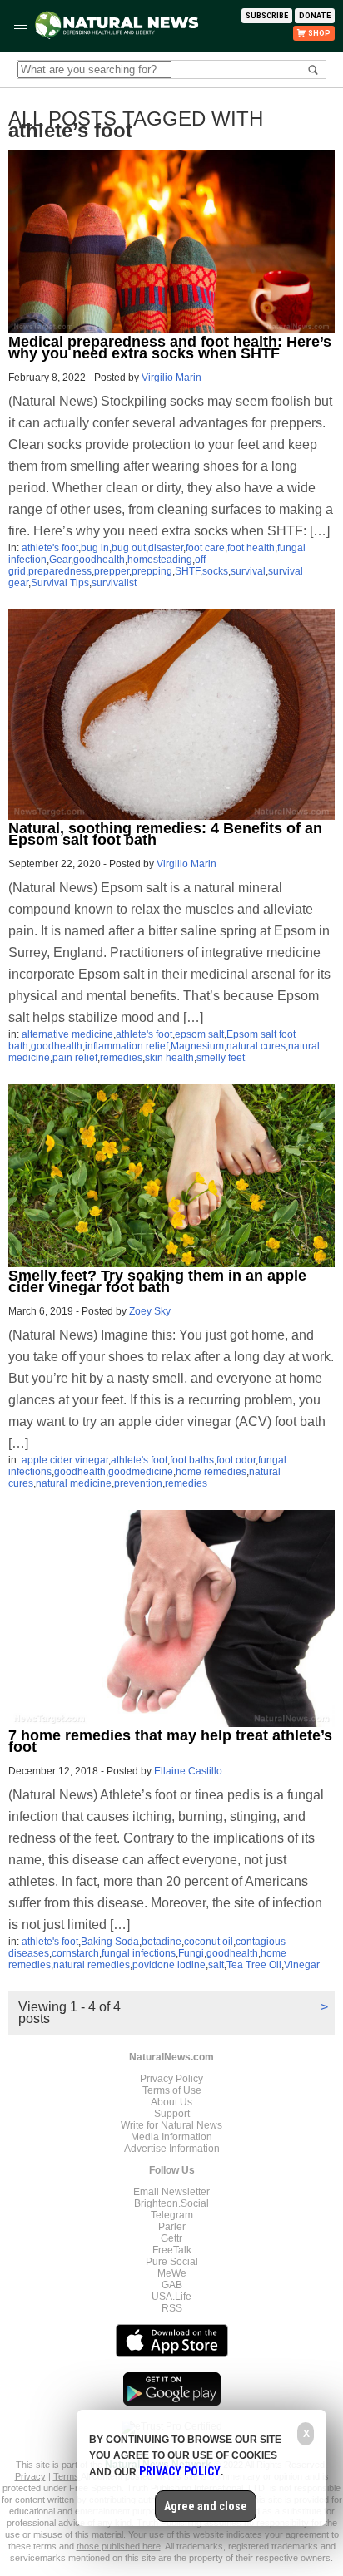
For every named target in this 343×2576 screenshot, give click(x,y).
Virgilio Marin (171, 378)
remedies (121, 1058)
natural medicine (74, 1483)
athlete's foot (50, 548)
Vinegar (302, 1965)
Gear (60, 560)
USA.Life (171, 2297)
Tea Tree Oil (254, 1965)
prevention (138, 1483)
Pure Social (172, 2262)
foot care (205, 548)
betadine (162, 1942)
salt (216, 1965)
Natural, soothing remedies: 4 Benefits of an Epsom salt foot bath (165, 834)
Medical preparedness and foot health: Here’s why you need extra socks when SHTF (170, 348)
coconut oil (209, 1942)
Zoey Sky (150, 1311)
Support (172, 2114)
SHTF (187, 571)
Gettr (171, 2238)
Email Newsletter (171, 2192)
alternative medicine (67, 1034)
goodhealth (99, 560)
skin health (169, 1058)
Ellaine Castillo (188, 1771)
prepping (152, 571)
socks (215, 571)
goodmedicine (141, 1472)
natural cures (256, 1046)
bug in (95, 548)
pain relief (75, 1058)
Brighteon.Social (171, 2203)
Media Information (171, 2137)
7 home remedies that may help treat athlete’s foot (170, 1741)
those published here (119, 2546)
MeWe (172, 2273)
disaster (166, 548)
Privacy (30, 2476)
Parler (172, 2227)
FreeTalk (172, 2250)
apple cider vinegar (65, 1460)
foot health (251, 548)
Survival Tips (60, 583)
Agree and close (206, 2506)
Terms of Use (172, 2090)
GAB (172, 2285)
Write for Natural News (171, 2125)
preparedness (60, 571)
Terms (67, 2476)
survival (248, 571)
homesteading (160, 560)
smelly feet (221, 1058)
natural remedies (92, 1965)
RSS (172, 2308)
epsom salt (199, 1034)
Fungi (191, 1953)
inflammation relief (127, 1046)
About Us (171, 2102)
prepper (112, 571)
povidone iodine (169, 1965)
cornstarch (75, 1953)
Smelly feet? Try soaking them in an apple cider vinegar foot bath (157, 1281)
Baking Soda (110, 1942)
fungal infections (139, 1953)
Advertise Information (172, 2149)
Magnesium (197, 1046)
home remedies (211, 1472)
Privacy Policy (171, 2079)
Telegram (172, 2215)
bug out (129, 548)
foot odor (236, 1460)
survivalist (114, 583)
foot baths (192, 1460)
